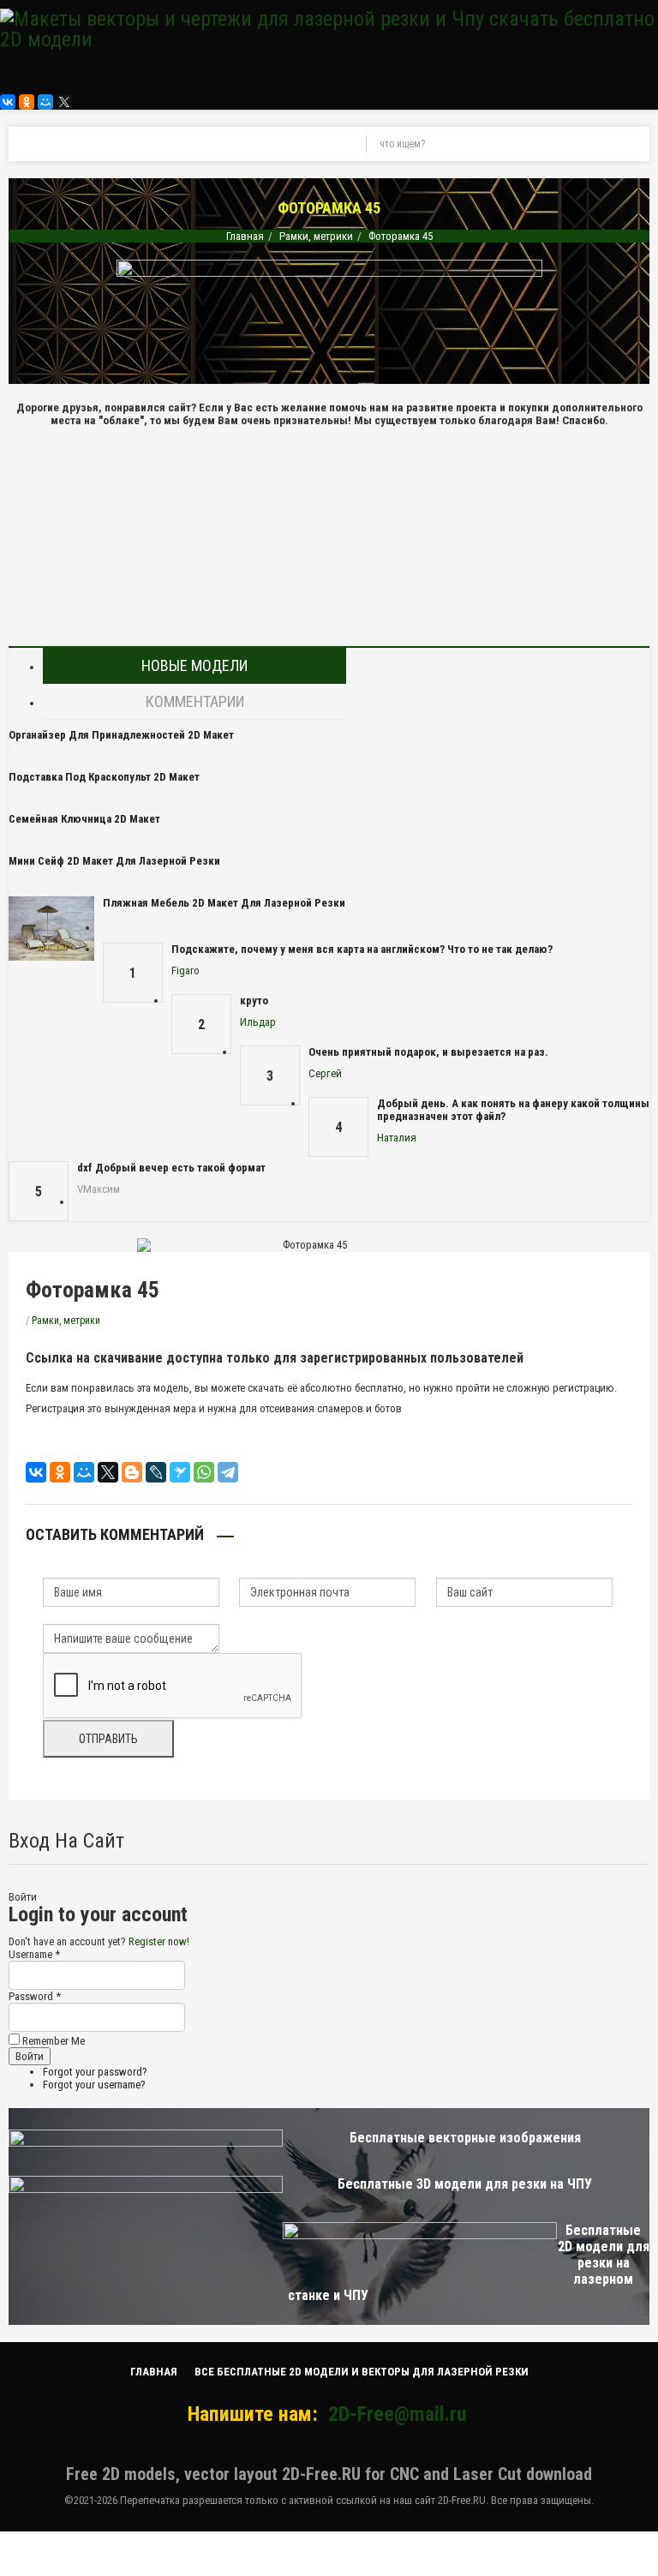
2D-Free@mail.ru (397, 2414)
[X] (64, 102)
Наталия (397, 1138)
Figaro (185, 970)
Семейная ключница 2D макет (84, 819)
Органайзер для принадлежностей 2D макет (121, 735)
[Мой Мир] (45, 102)
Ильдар (258, 1022)
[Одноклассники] (27, 102)
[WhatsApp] (204, 1472)
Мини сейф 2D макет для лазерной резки (114, 861)
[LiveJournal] (156, 1472)
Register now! (159, 1941)
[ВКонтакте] (8, 102)
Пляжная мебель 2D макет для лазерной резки (224, 903)
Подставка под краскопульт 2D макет (104, 777)
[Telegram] (228, 1472)
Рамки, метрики (316, 236)
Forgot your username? (94, 2085)
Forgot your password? (95, 2072)
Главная (245, 236)
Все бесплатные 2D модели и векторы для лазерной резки (362, 2372)
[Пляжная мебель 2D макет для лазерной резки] (51, 929)
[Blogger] (132, 1472)
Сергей (325, 1073)
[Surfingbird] (180, 1472)
